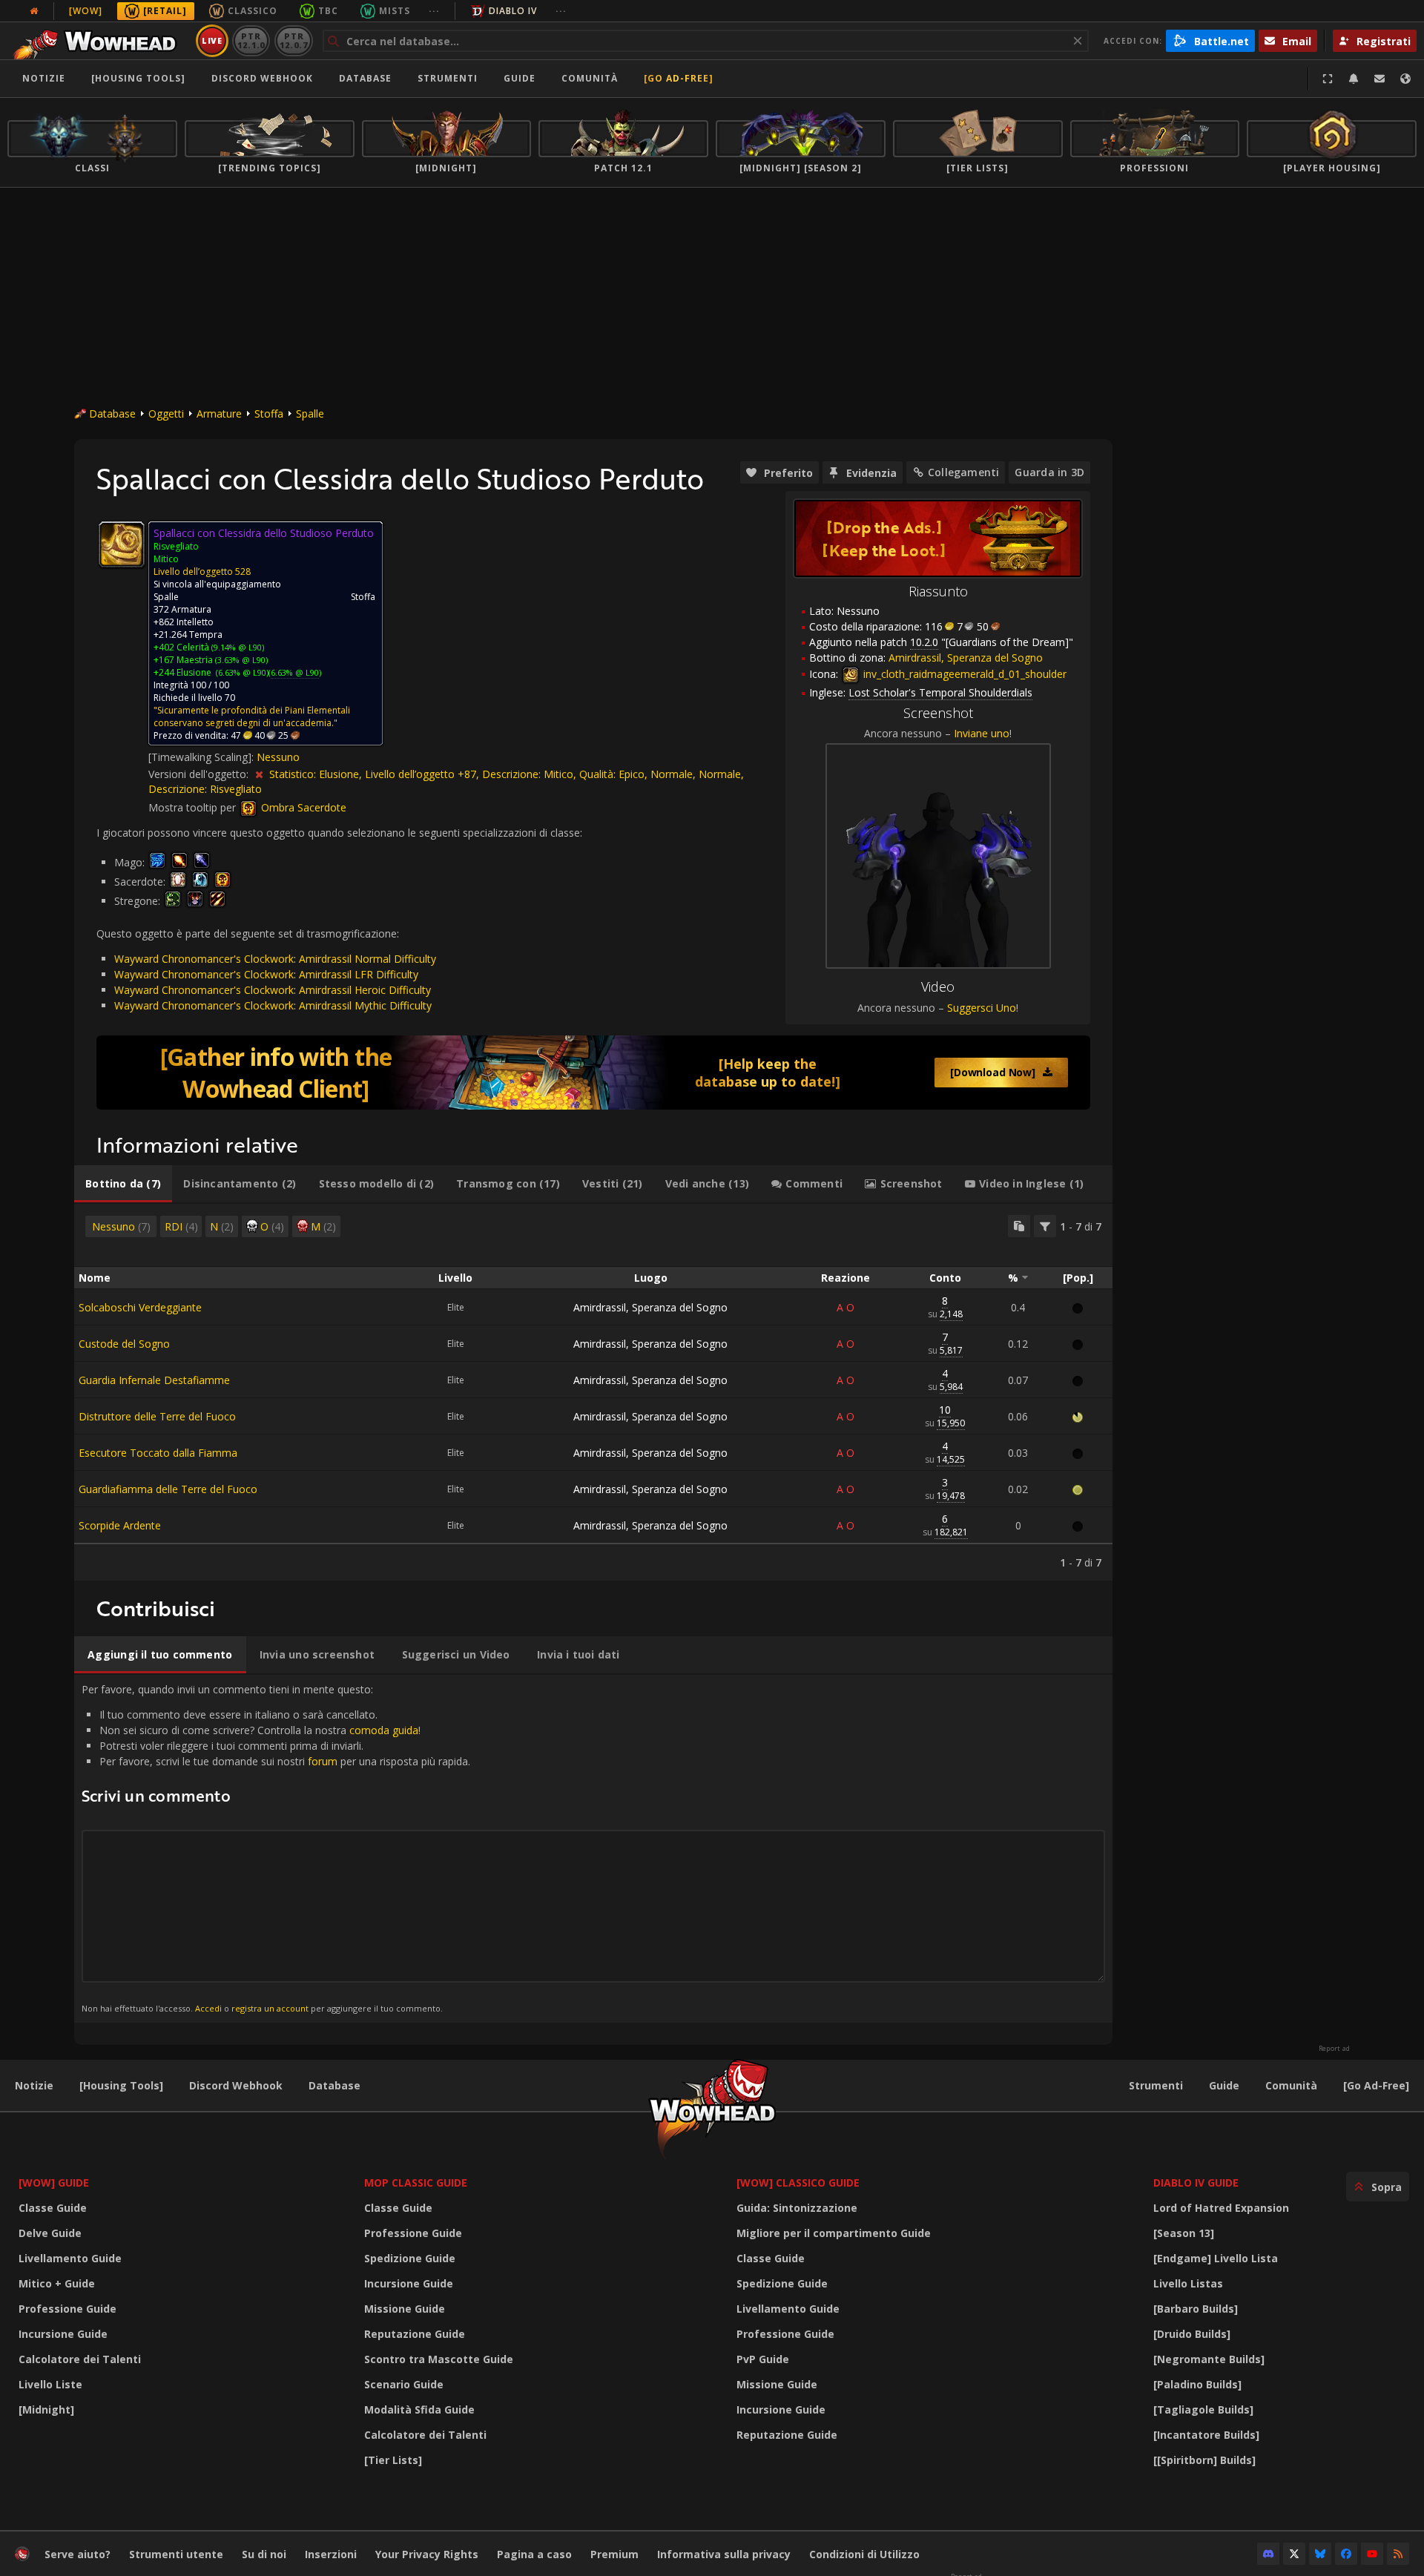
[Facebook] (1346, 2554)
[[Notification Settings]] (1354, 79)
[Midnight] (46, 2409)
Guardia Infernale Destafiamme (154, 1380)
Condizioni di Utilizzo (864, 2554)
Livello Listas (1188, 2283)
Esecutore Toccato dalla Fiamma (158, 1453)
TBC (328, 11)
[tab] (123, 1184)
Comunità (590, 78)
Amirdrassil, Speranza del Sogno (650, 1307)
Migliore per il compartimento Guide (834, 2233)
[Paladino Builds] (1197, 2384)
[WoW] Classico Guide (798, 2183)
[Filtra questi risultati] (1045, 1226)
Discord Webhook (262, 78)
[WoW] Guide (54, 2183)
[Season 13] (1184, 2233)
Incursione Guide (63, 2334)
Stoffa (269, 414)
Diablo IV (513, 11)
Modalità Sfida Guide (419, 2409)
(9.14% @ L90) (237, 647)
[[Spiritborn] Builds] (1204, 2460)
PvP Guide (763, 2359)
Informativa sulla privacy (724, 2554)
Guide (520, 78)
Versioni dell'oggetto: (200, 774)
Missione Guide (405, 2309)
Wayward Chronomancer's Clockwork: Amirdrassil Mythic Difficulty (273, 1005)
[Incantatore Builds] (1206, 2435)
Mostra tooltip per (194, 807)
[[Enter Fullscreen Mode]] (1328, 79)
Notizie (44, 78)
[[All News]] (34, 11)
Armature (219, 414)
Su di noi (264, 2554)
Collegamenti (964, 472)
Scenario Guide (404, 2384)
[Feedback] (1379, 79)
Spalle (310, 414)
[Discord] (1268, 2554)
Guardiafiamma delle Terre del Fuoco (168, 1489)
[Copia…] (1019, 1226)
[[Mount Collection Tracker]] (593, 1073)
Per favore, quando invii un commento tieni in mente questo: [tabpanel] (276, 1848)
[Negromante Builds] (1209, 2359)
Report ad (1334, 2049)
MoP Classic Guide (416, 2183)
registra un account (270, 2008)
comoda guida (384, 1730)
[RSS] (1398, 2554)
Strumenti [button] (448, 78)
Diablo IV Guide (1196, 2183)
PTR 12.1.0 (251, 40)
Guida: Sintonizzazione (797, 2208)
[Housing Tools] (121, 2085)
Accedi (208, 2008)
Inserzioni (331, 2554)
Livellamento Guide (70, 2258)
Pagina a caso (534, 2554)
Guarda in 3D (1049, 472)
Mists (395, 11)
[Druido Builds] (1192, 2334)
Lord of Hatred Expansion (1221, 2208)
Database (365, 78)
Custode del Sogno (124, 1344)
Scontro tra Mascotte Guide (439, 2359)
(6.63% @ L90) (241, 672)
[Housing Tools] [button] (138, 78)
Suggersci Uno (982, 1008)
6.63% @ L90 (295, 672)
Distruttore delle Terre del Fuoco (157, 1416)
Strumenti (1156, 2085)
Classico (253, 11)
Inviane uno (982, 733)
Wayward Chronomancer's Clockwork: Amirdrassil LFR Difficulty (266, 974)
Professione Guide (67, 2309)
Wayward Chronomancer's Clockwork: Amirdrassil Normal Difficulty (275, 959)
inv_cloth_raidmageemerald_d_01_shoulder (963, 674)
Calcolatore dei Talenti (80, 2359)
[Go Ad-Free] (679, 78)
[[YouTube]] (1372, 2554)
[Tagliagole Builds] (1203, 2409)
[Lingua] (1405, 79)
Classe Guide (53, 2208)
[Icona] (122, 544)
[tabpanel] (593, 1392)
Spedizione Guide (410, 2258)
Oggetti (166, 414)
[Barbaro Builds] (1196, 2309)
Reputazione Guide (415, 2334)
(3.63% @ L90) (240, 660)
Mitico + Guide (57, 2283)
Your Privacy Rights (427, 2554)
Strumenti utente (176, 2554)
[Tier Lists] (393, 2460)
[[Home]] (99, 41)
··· (434, 11)
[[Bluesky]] (1320, 2554)
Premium (614, 2554)
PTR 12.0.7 (293, 40)
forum (323, 1761)
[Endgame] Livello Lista (1216, 2258)
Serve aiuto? (78, 2554)
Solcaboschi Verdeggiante (140, 1307)
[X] (1294, 2554)
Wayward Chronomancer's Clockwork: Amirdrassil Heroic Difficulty (273, 990)
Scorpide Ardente (120, 1525)
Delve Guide (50, 2233)
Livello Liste (50, 2384)
